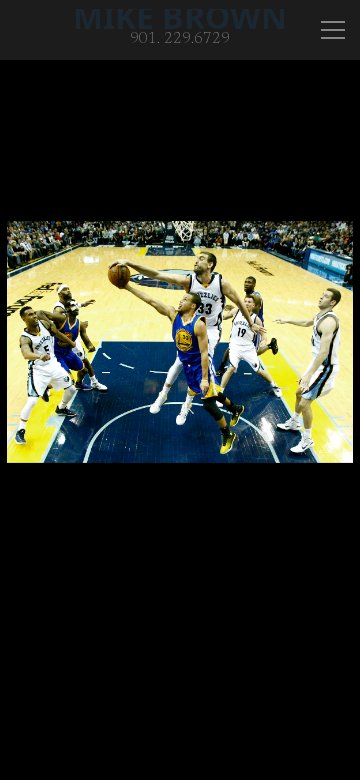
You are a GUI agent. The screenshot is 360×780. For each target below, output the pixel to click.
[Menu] (333, 30)
